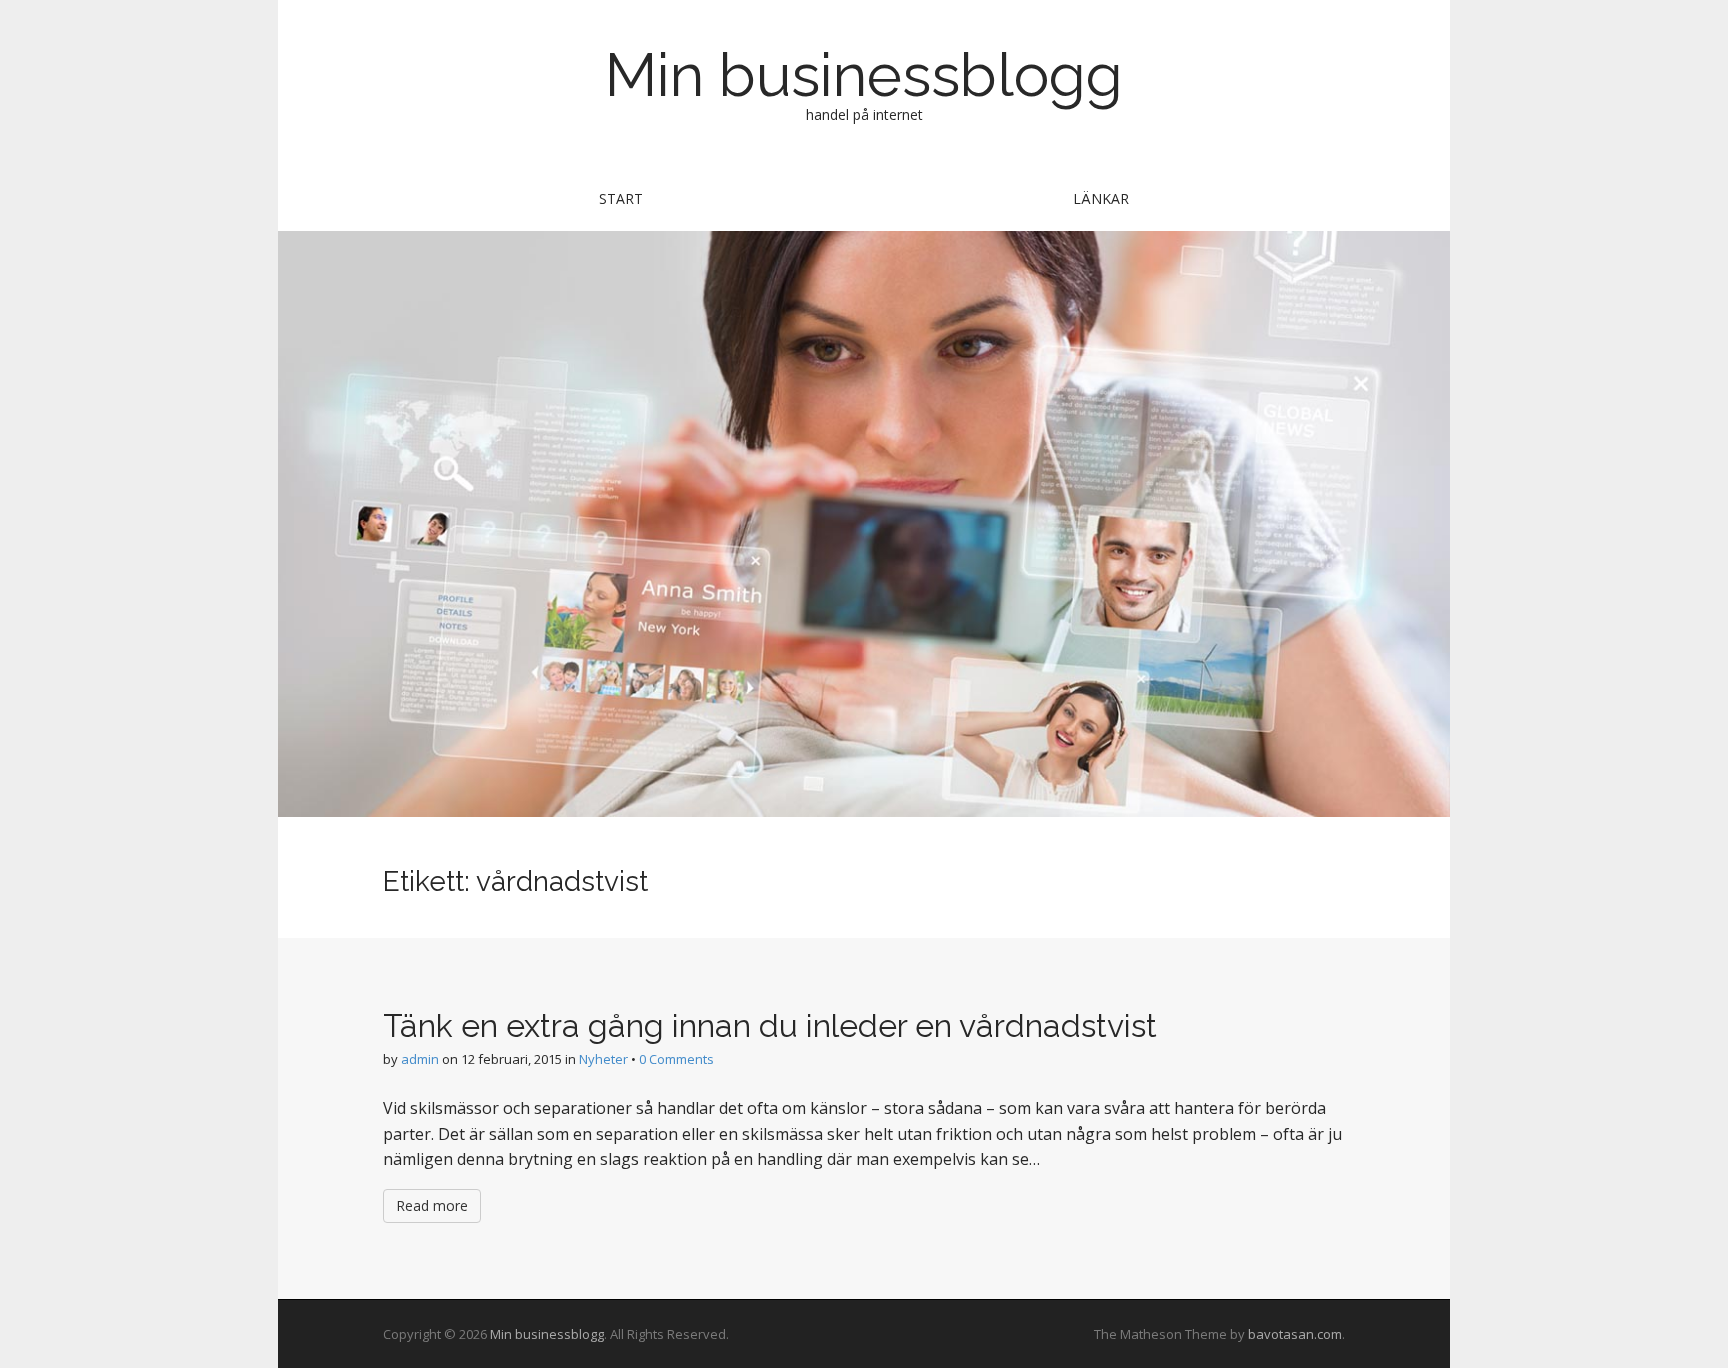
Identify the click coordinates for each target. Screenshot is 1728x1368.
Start (621, 198)
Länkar (1101, 198)
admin (420, 1059)
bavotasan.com (1295, 1334)
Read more (432, 1205)
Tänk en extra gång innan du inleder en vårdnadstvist (770, 1025)
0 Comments (676, 1059)
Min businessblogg (864, 75)
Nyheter (603, 1059)
